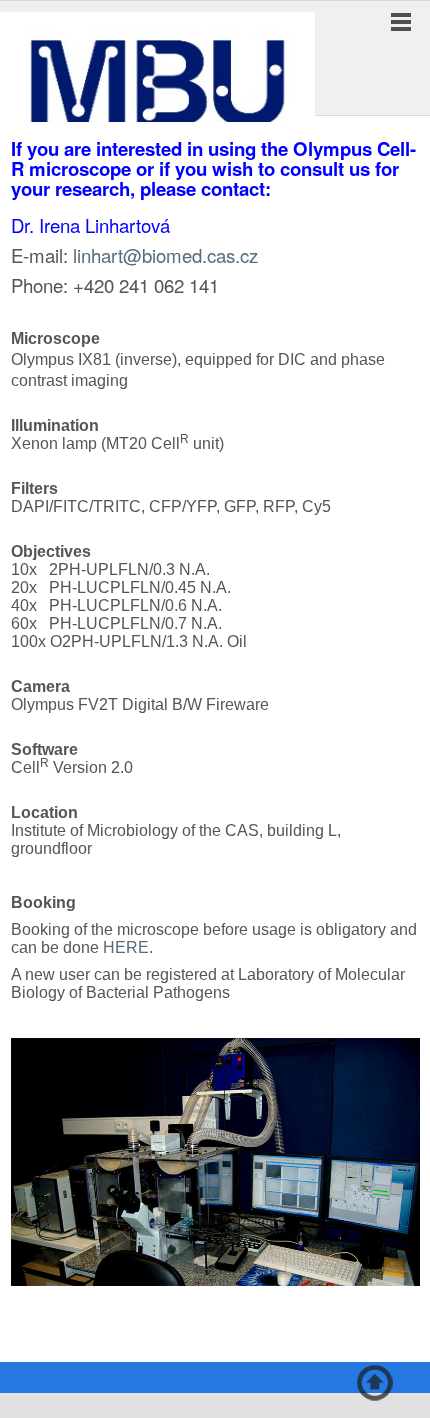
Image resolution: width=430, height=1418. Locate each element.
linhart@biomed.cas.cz (165, 255)
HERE (126, 947)
